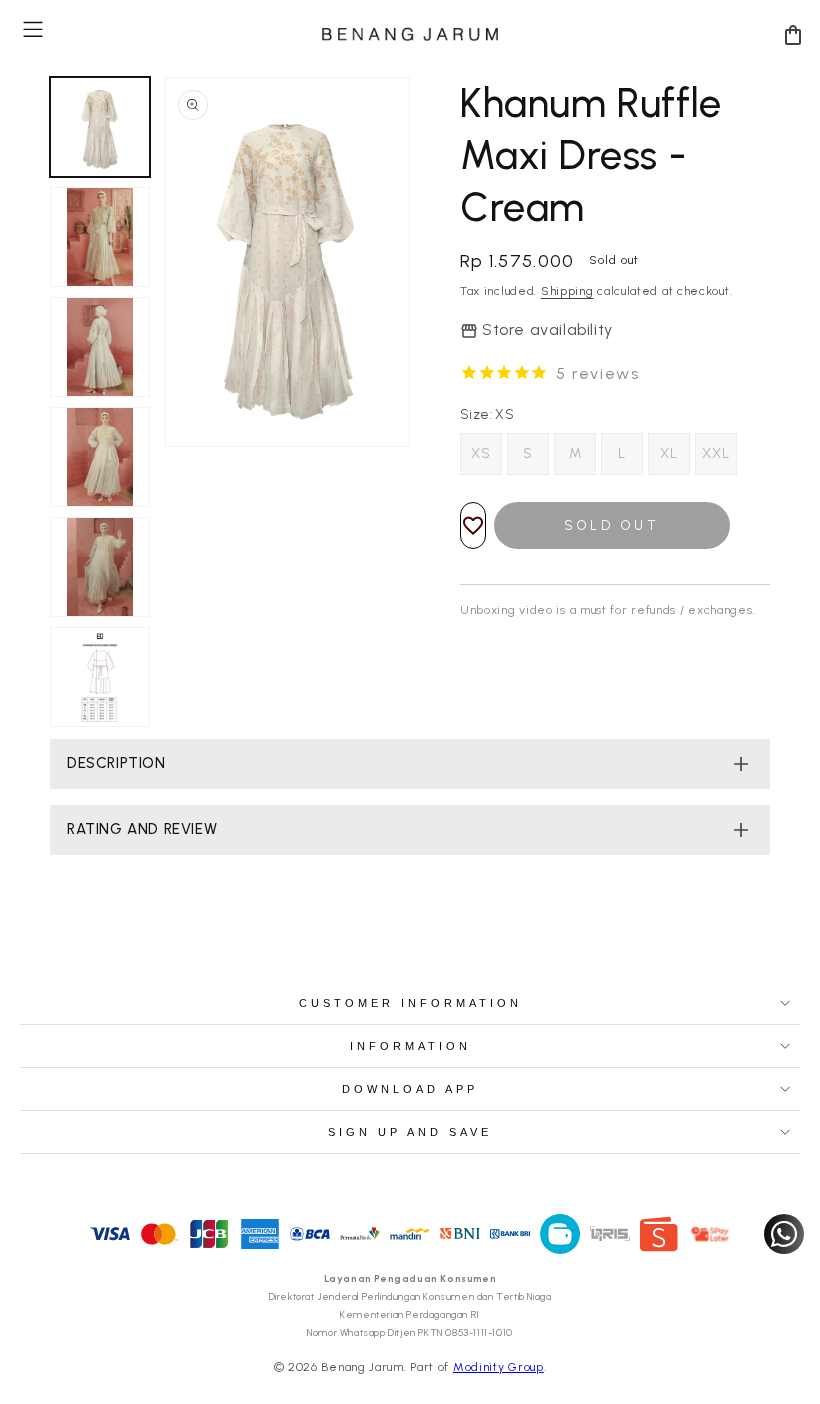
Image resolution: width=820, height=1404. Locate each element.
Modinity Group (498, 1367)
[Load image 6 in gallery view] (100, 677)
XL (669, 453)
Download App (410, 1089)
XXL (716, 453)
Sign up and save (410, 1132)
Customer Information (410, 1003)
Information (410, 1046)
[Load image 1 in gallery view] (100, 127)
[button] (33, 29)
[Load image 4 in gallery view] (100, 457)
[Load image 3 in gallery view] (100, 347)
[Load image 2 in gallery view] (100, 237)
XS (481, 453)
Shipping (567, 291)
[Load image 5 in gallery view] (100, 567)
